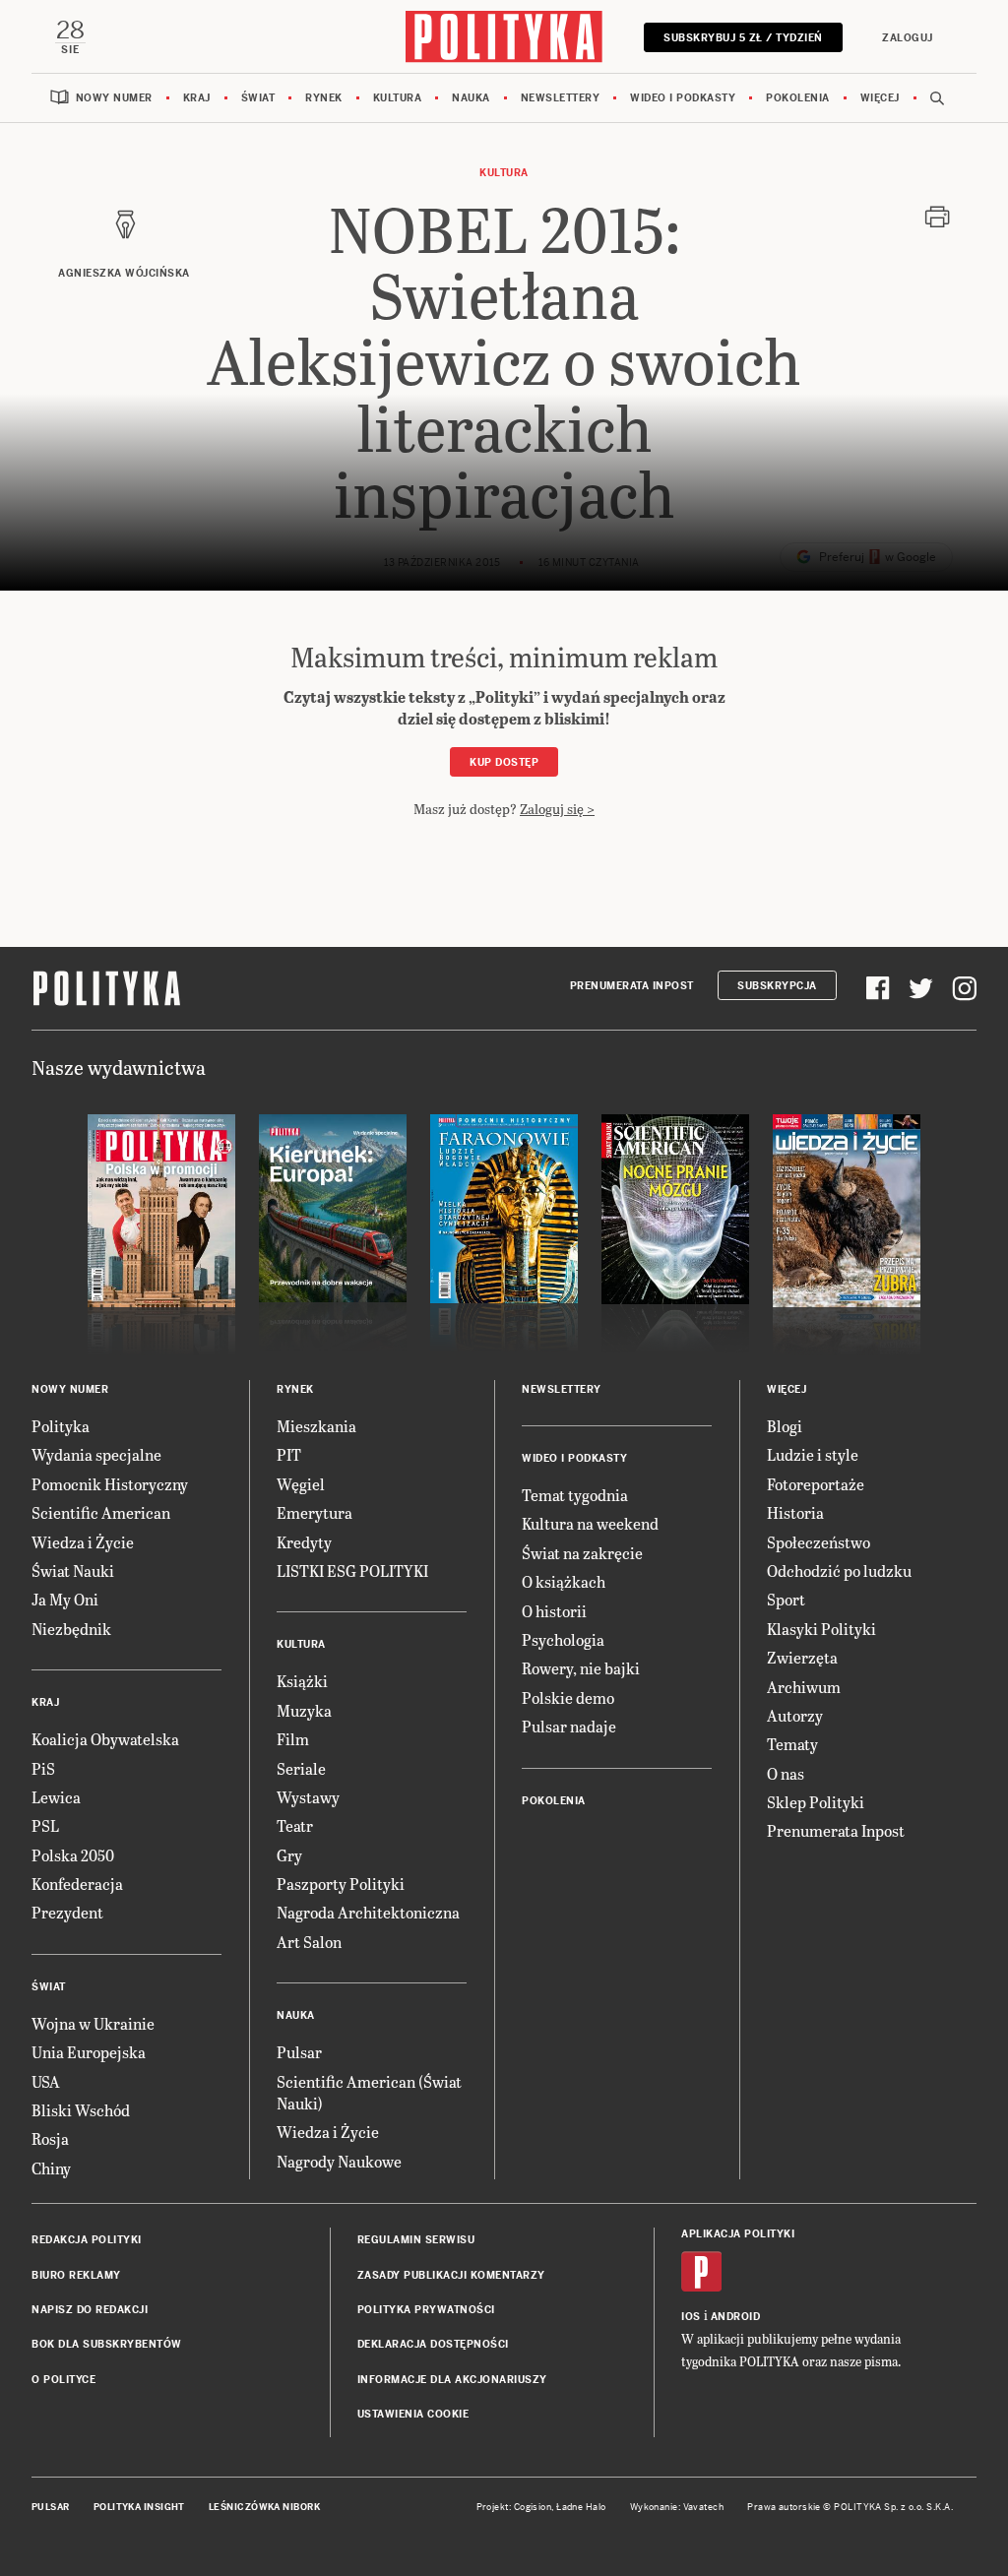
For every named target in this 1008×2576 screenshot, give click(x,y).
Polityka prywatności (426, 2310)
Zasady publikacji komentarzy (451, 2275)
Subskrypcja (777, 986)
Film (293, 1739)
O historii (554, 1611)
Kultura (398, 98)
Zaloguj (908, 38)
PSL (45, 1825)
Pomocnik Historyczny (110, 1484)
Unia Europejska (89, 2052)
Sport (786, 1599)
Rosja (50, 2138)
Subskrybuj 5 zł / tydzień (743, 38)
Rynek (324, 98)
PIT (289, 1454)
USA (46, 2081)
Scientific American (101, 1512)
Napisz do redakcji (90, 2310)
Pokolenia (798, 98)
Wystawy (308, 1797)
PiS (43, 1768)
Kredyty (304, 1542)
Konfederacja (77, 1884)
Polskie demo (568, 1697)
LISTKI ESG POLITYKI (352, 1571)
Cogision (533, 2507)
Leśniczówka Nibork (264, 2507)
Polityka (61, 1426)
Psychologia (563, 1639)
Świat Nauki (73, 1571)
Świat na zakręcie (582, 1553)
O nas (786, 1773)
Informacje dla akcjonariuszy (452, 2380)
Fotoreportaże (816, 1484)
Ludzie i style (813, 1454)
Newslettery (561, 98)
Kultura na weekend (590, 1523)
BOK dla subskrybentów (107, 2344)
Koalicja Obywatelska (105, 1739)
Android (736, 2317)
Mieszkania (316, 1426)
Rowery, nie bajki (581, 1668)
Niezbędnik (71, 1629)
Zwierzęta (802, 1657)
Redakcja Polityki (87, 2240)
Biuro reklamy (76, 2275)
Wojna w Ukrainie (93, 2023)
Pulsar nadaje (569, 1726)
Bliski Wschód (81, 2110)
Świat (258, 98)
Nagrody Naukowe (339, 2161)
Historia (795, 1512)
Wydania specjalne (96, 1454)
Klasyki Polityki (821, 1629)
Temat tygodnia (575, 1495)
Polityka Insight (139, 2507)
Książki (302, 1681)
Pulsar (299, 2052)
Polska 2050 (73, 1855)
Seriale (301, 1768)
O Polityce (63, 2380)
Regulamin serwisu (416, 2240)
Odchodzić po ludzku (839, 1571)
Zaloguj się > (557, 809)
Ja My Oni (65, 1599)
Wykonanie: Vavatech (677, 2507)
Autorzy (795, 1715)
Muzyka (304, 1710)
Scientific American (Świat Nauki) (369, 2092)
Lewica (56, 1797)
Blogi (785, 1426)
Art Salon (309, 1942)
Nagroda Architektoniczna (368, 1912)
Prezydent (67, 1912)
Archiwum (804, 1687)
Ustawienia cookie (413, 2414)
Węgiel (301, 1484)
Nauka (471, 98)
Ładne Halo (581, 2507)
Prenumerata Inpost (632, 986)
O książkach (564, 1581)
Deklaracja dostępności (433, 2344)
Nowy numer (114, 98)
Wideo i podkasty (683, 98)
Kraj (197, 98)
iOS (691, 2317)
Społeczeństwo (819, 1542)
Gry (289, 1855)
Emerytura (315, 1512)
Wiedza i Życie (83, 1542)
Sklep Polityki (816, 1802)
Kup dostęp (504, 762)
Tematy (792, 1744)
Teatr (295, 1825)
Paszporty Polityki (341, 1884)
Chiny (51, 2168)
